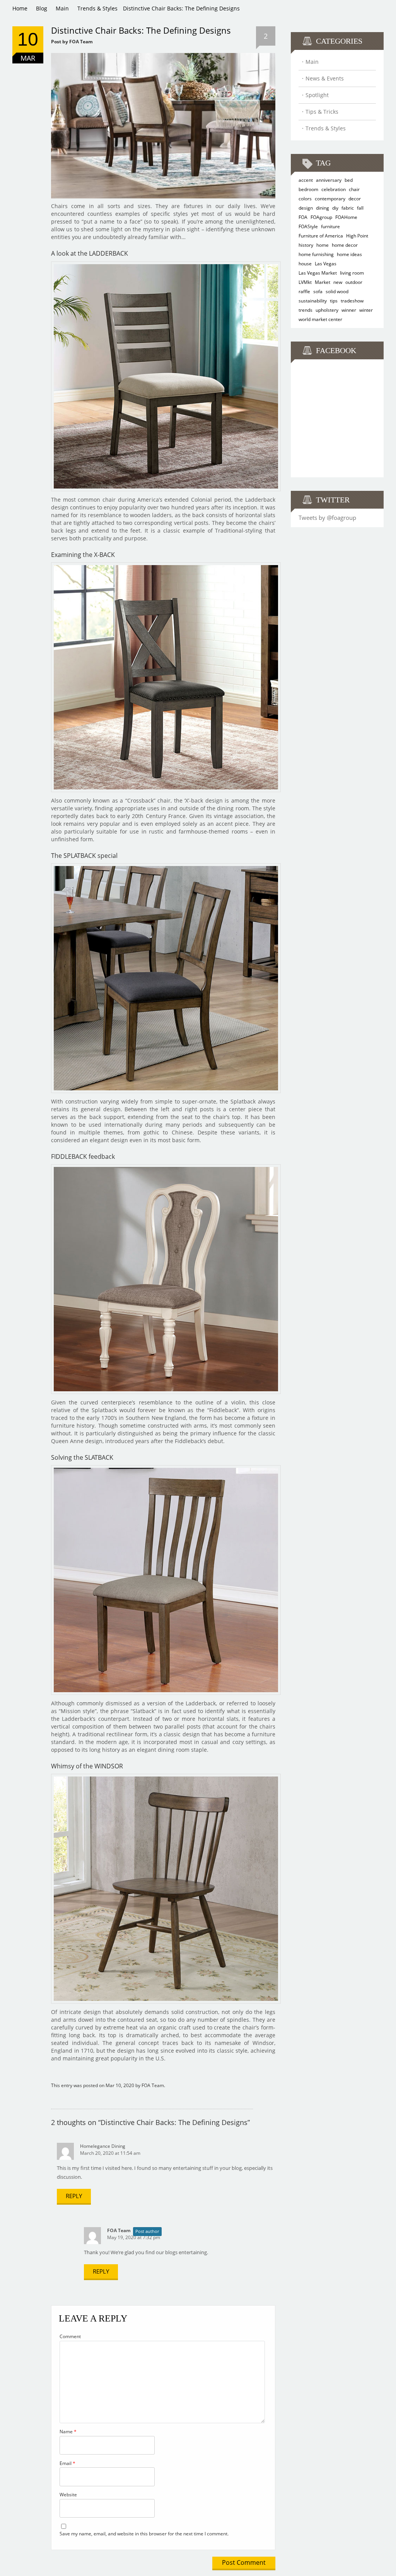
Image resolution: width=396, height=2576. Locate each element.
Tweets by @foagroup (327, 518)
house (305, 264)
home (323, 245)
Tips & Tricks (322, 112)
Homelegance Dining (103, 2146)
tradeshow (352, 301)
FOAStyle (308, 226)
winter (366, 310)
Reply (74, 2196)
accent (306, 180)
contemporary (330, 199)
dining (323, 208)
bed (349, 180)
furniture (330, 226)
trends (306, 310)
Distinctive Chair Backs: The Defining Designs (141, 30)
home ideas (349, 254)
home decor (345, 245)
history (306, 245)
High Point (357, 236)
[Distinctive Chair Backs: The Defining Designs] (163, 56)
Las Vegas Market (318, 273)
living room (352, 273)
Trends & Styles (97, 8)
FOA (303, 217)
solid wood (337, 291)
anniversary (329, 180)
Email (67, 2463)
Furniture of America (321, 236)
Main (62, 8)
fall (360, 208)
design (306, 208)
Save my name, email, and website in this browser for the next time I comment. (144, 2534)
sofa (318, 291)
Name (68, 2432)
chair (354, 189)
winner (349, 310)
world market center (320, 319)
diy (335, 208)
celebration (334, 189)
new (338, 282)
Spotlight (317, 95)
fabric (348, 208)
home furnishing (316, 254)
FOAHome (346, 217)
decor (355, 199)
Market (323, 282)
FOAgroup (321, 217)
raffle (304, 291)
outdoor (354, 282)
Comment (70, 2336)
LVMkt (305, 282)
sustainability (313, 301)
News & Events (325, 78)
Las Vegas (326, 264)
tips (334, 301)
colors (305, 199)
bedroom (308, 189)
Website (68, 2495)
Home (20, 8)
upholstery (327, 310)
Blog (42, 8)
